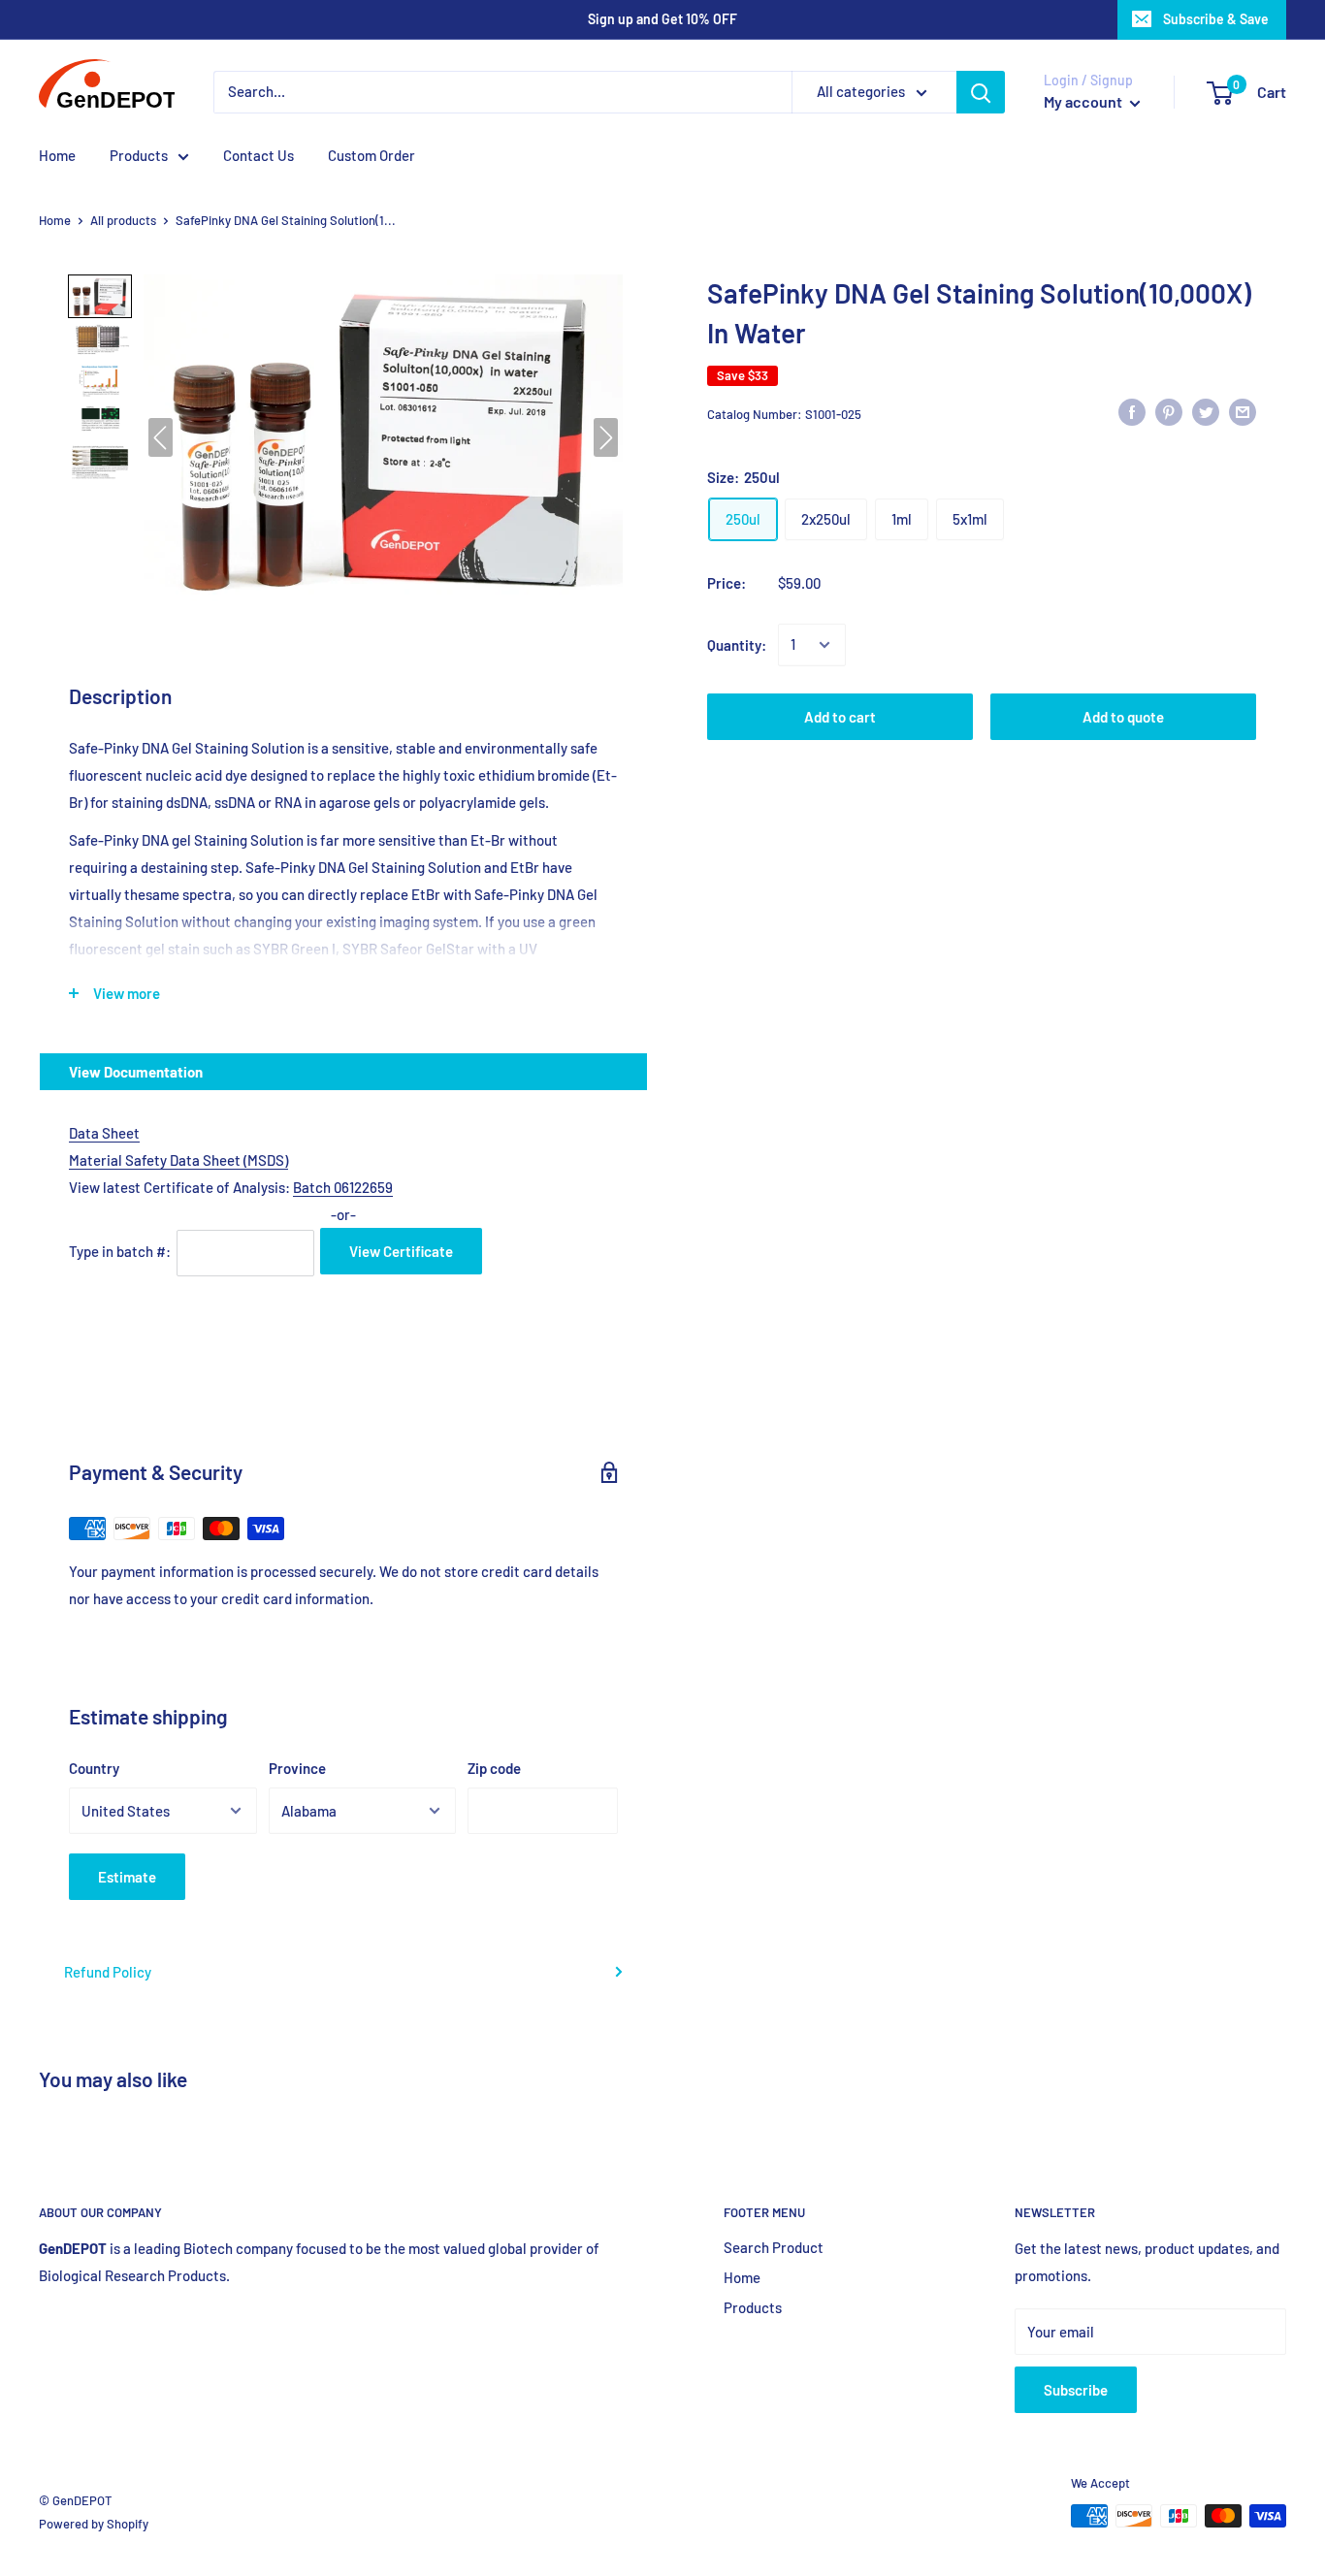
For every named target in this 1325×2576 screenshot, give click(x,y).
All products (123, 220)
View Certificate (401, 1251)
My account (1084, 101)
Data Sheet (104, 1133)
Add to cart (840, 717)
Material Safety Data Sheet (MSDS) (178, 1160)
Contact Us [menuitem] (259, 155)
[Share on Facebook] (1132, 410)
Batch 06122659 (343, 1187)
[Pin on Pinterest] (1169, 410)
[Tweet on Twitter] (1206, 410)
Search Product (774, 2247)
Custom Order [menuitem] (372, 155)
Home (55, 220)
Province (297, 1768)
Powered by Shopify (94, 2524)
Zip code (494, 1768)
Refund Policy (108, 1972)
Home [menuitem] (57, 155)
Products (753, 2307)
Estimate (127, 1877)
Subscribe (1076, 2390)
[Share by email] (1243, 410)
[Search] (981, 92)
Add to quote (1123, 717)
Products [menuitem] (139, 155)
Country (94, 1768)
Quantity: (737, 645)
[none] (100, 296)
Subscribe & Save (1216, 19)
